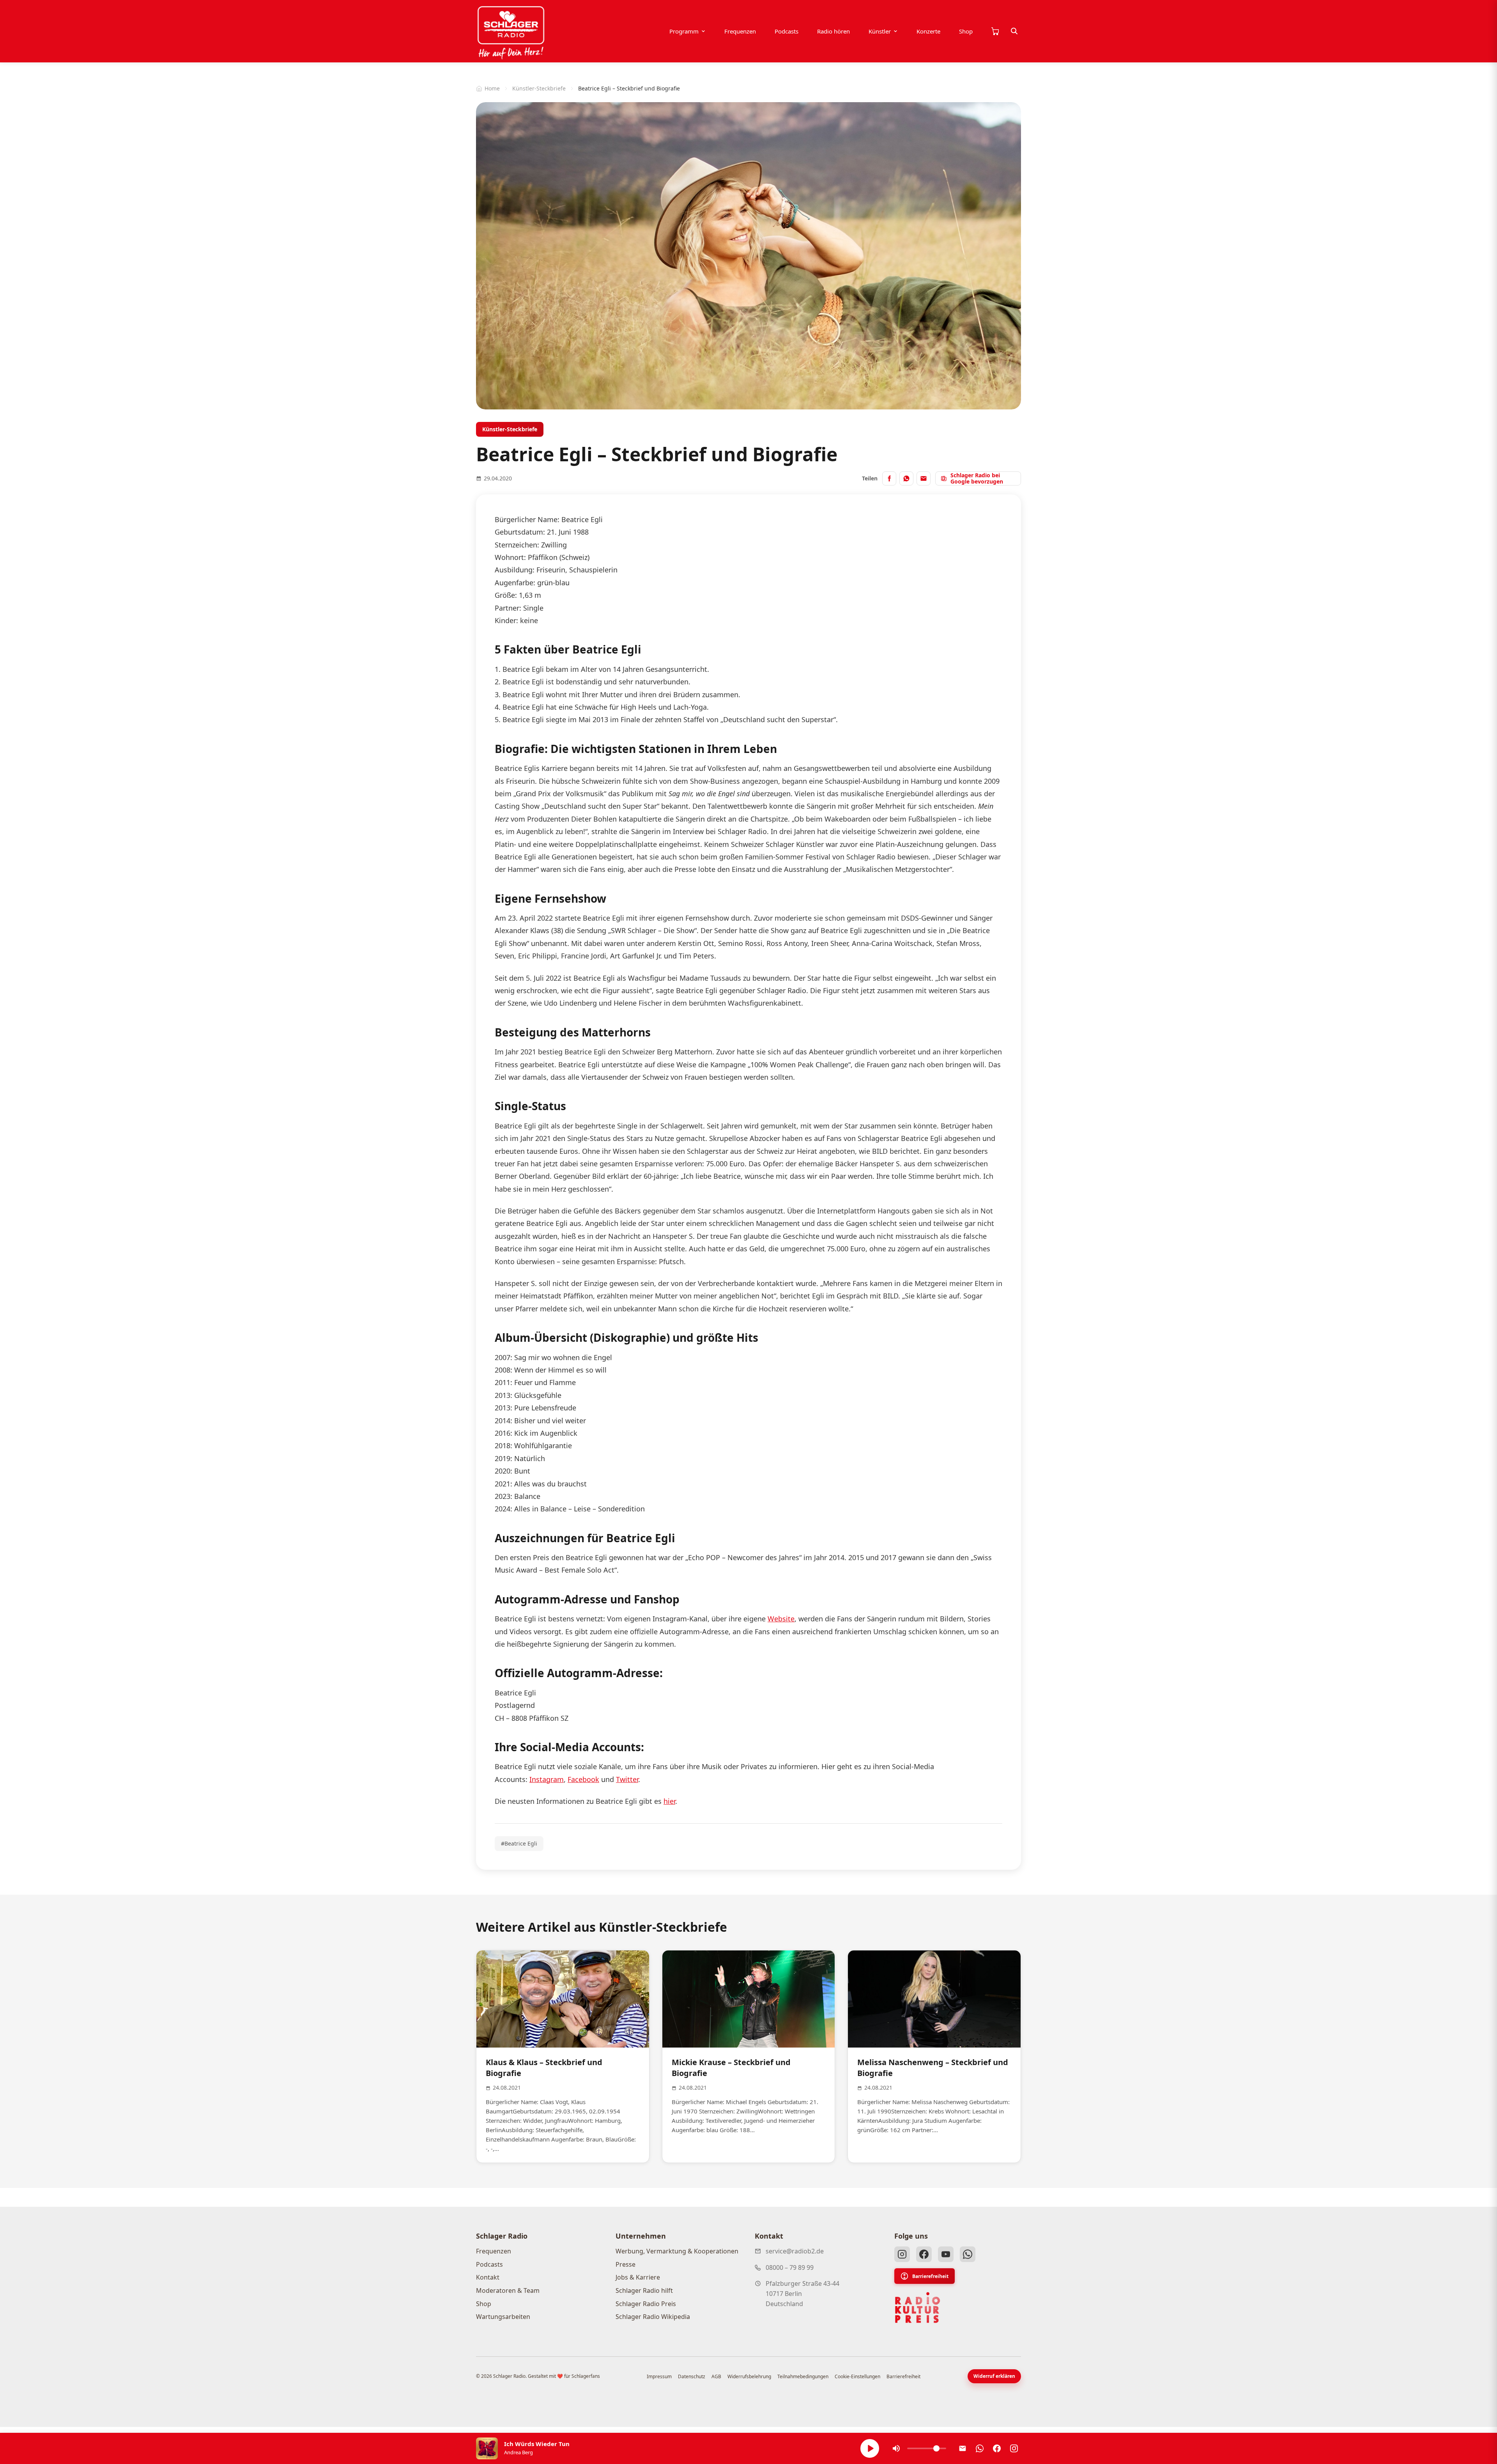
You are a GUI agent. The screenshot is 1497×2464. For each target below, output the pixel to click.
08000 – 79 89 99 (790, 2267)
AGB (716, 2376)
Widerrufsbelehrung (749, 2376)
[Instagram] (902, 2254)
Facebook (583, 1779)
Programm (684, 31)
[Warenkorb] (995, 31)
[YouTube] (946, 2254)
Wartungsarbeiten (503, 2317)
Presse (626, 2264)
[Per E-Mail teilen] (924, 478)
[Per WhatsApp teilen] (906, 478)
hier (669, 1801)
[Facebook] (924, 2254)
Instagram (547, 1779)
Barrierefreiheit (930, 2276)
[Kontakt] (963, 2448)
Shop (966, 31)
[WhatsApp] (968, 2254)
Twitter (627, 1779)
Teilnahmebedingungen (803, 2376)
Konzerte (928, 31)
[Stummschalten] (896, 2448)
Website (781, 1619)
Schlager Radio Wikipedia (653, 2317)
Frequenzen (740, 31)
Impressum (659, 2376)
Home (492, 88)
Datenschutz (692, 2376)
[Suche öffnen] (1014, 31)
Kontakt (488, 2277)
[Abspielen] (870, 2448)
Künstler (880, 31)
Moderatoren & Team (508, 2290)
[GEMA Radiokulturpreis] (918, 2308)
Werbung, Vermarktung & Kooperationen (677, 2251)
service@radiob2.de (795, 2251)
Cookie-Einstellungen (857, 2376)
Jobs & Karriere (638, 2277)
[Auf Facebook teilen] (889, 478)
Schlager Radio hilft (644, 2290)
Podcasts (787, 31)
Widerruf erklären (994, 2376)
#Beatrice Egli (519, 1843)
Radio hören (833, 31)
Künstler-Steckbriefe (539, 88)
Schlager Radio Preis (646, 2304)
